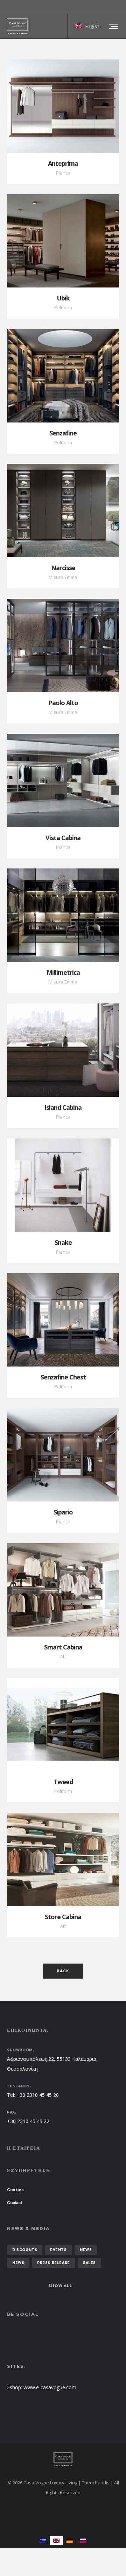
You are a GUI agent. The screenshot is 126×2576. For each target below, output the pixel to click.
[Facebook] (114, 7)
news (86, 2250)
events (58, 2250)
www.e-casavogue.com (50, 2387)
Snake (63, 1242)
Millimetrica (63, 972)
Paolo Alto (63, 703)
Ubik (63, 298)
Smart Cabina (63, 1647)
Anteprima (63, 163)
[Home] (63, 2459)
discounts (25, 2250)
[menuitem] (43, 2540)
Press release (54, 2263)
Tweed (63, 1782)
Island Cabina (63, 1107)
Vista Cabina (63, 838)
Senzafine (63, 433)
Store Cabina (63, 1917)
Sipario (63, 1512)
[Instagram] (119, 7)
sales (89, 2263)
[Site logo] (18, 26)
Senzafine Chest (63, 1377)
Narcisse (63, 568)
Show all (60, 2286)
